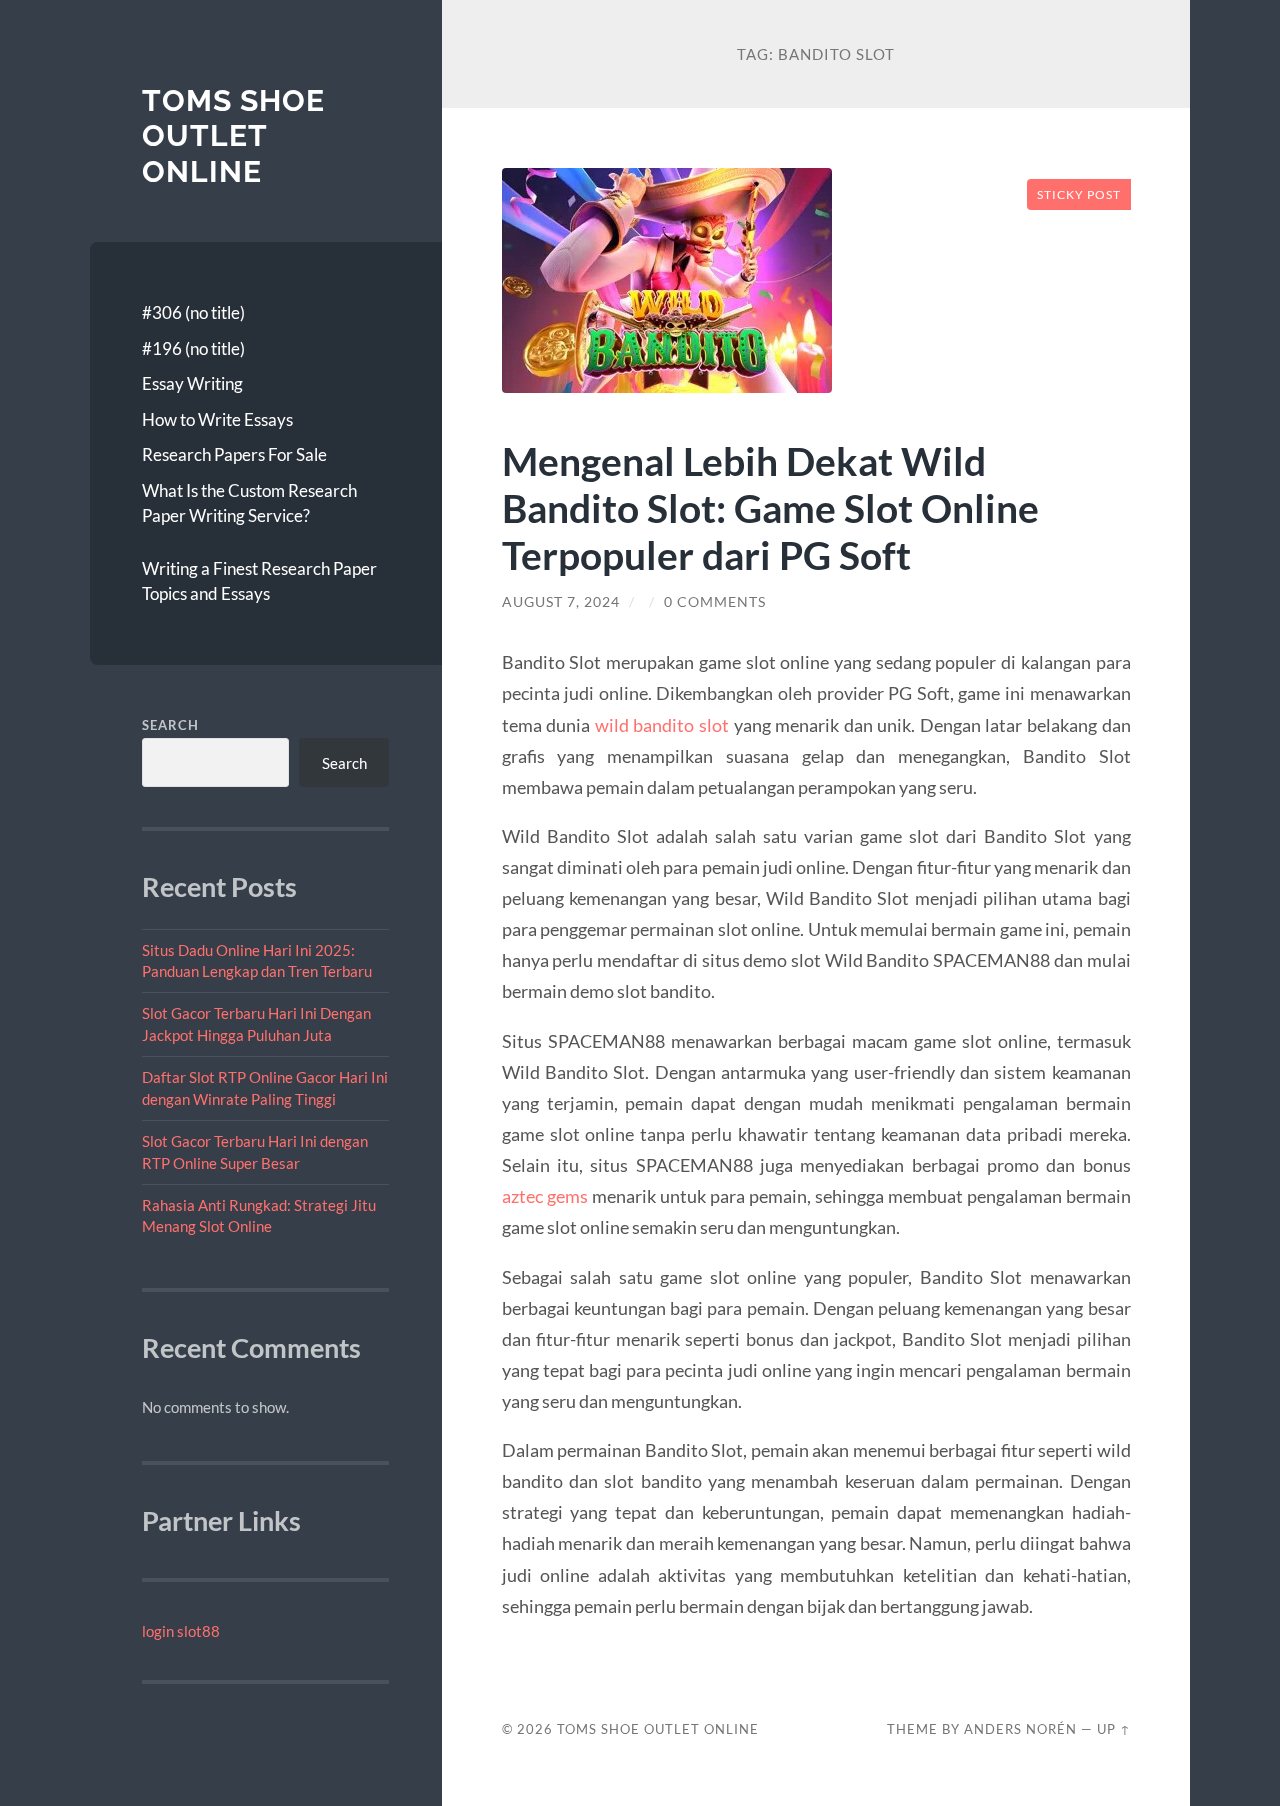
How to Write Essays (217, 419)
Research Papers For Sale (234, 454)
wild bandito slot (662, 725)
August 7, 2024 (561, 602)
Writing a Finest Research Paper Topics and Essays (259, 581)
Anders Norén (1020, 1729)
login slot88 (181, 1631)
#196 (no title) (193, 348)
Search (170, 725)
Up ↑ (1114, 1729)
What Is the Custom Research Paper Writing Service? (249, 503)
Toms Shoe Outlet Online (233, 136)
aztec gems (545, 1196)
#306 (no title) (193, 312)
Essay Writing (192, 383)
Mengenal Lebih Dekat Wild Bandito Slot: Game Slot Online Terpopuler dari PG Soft (770, 507)
